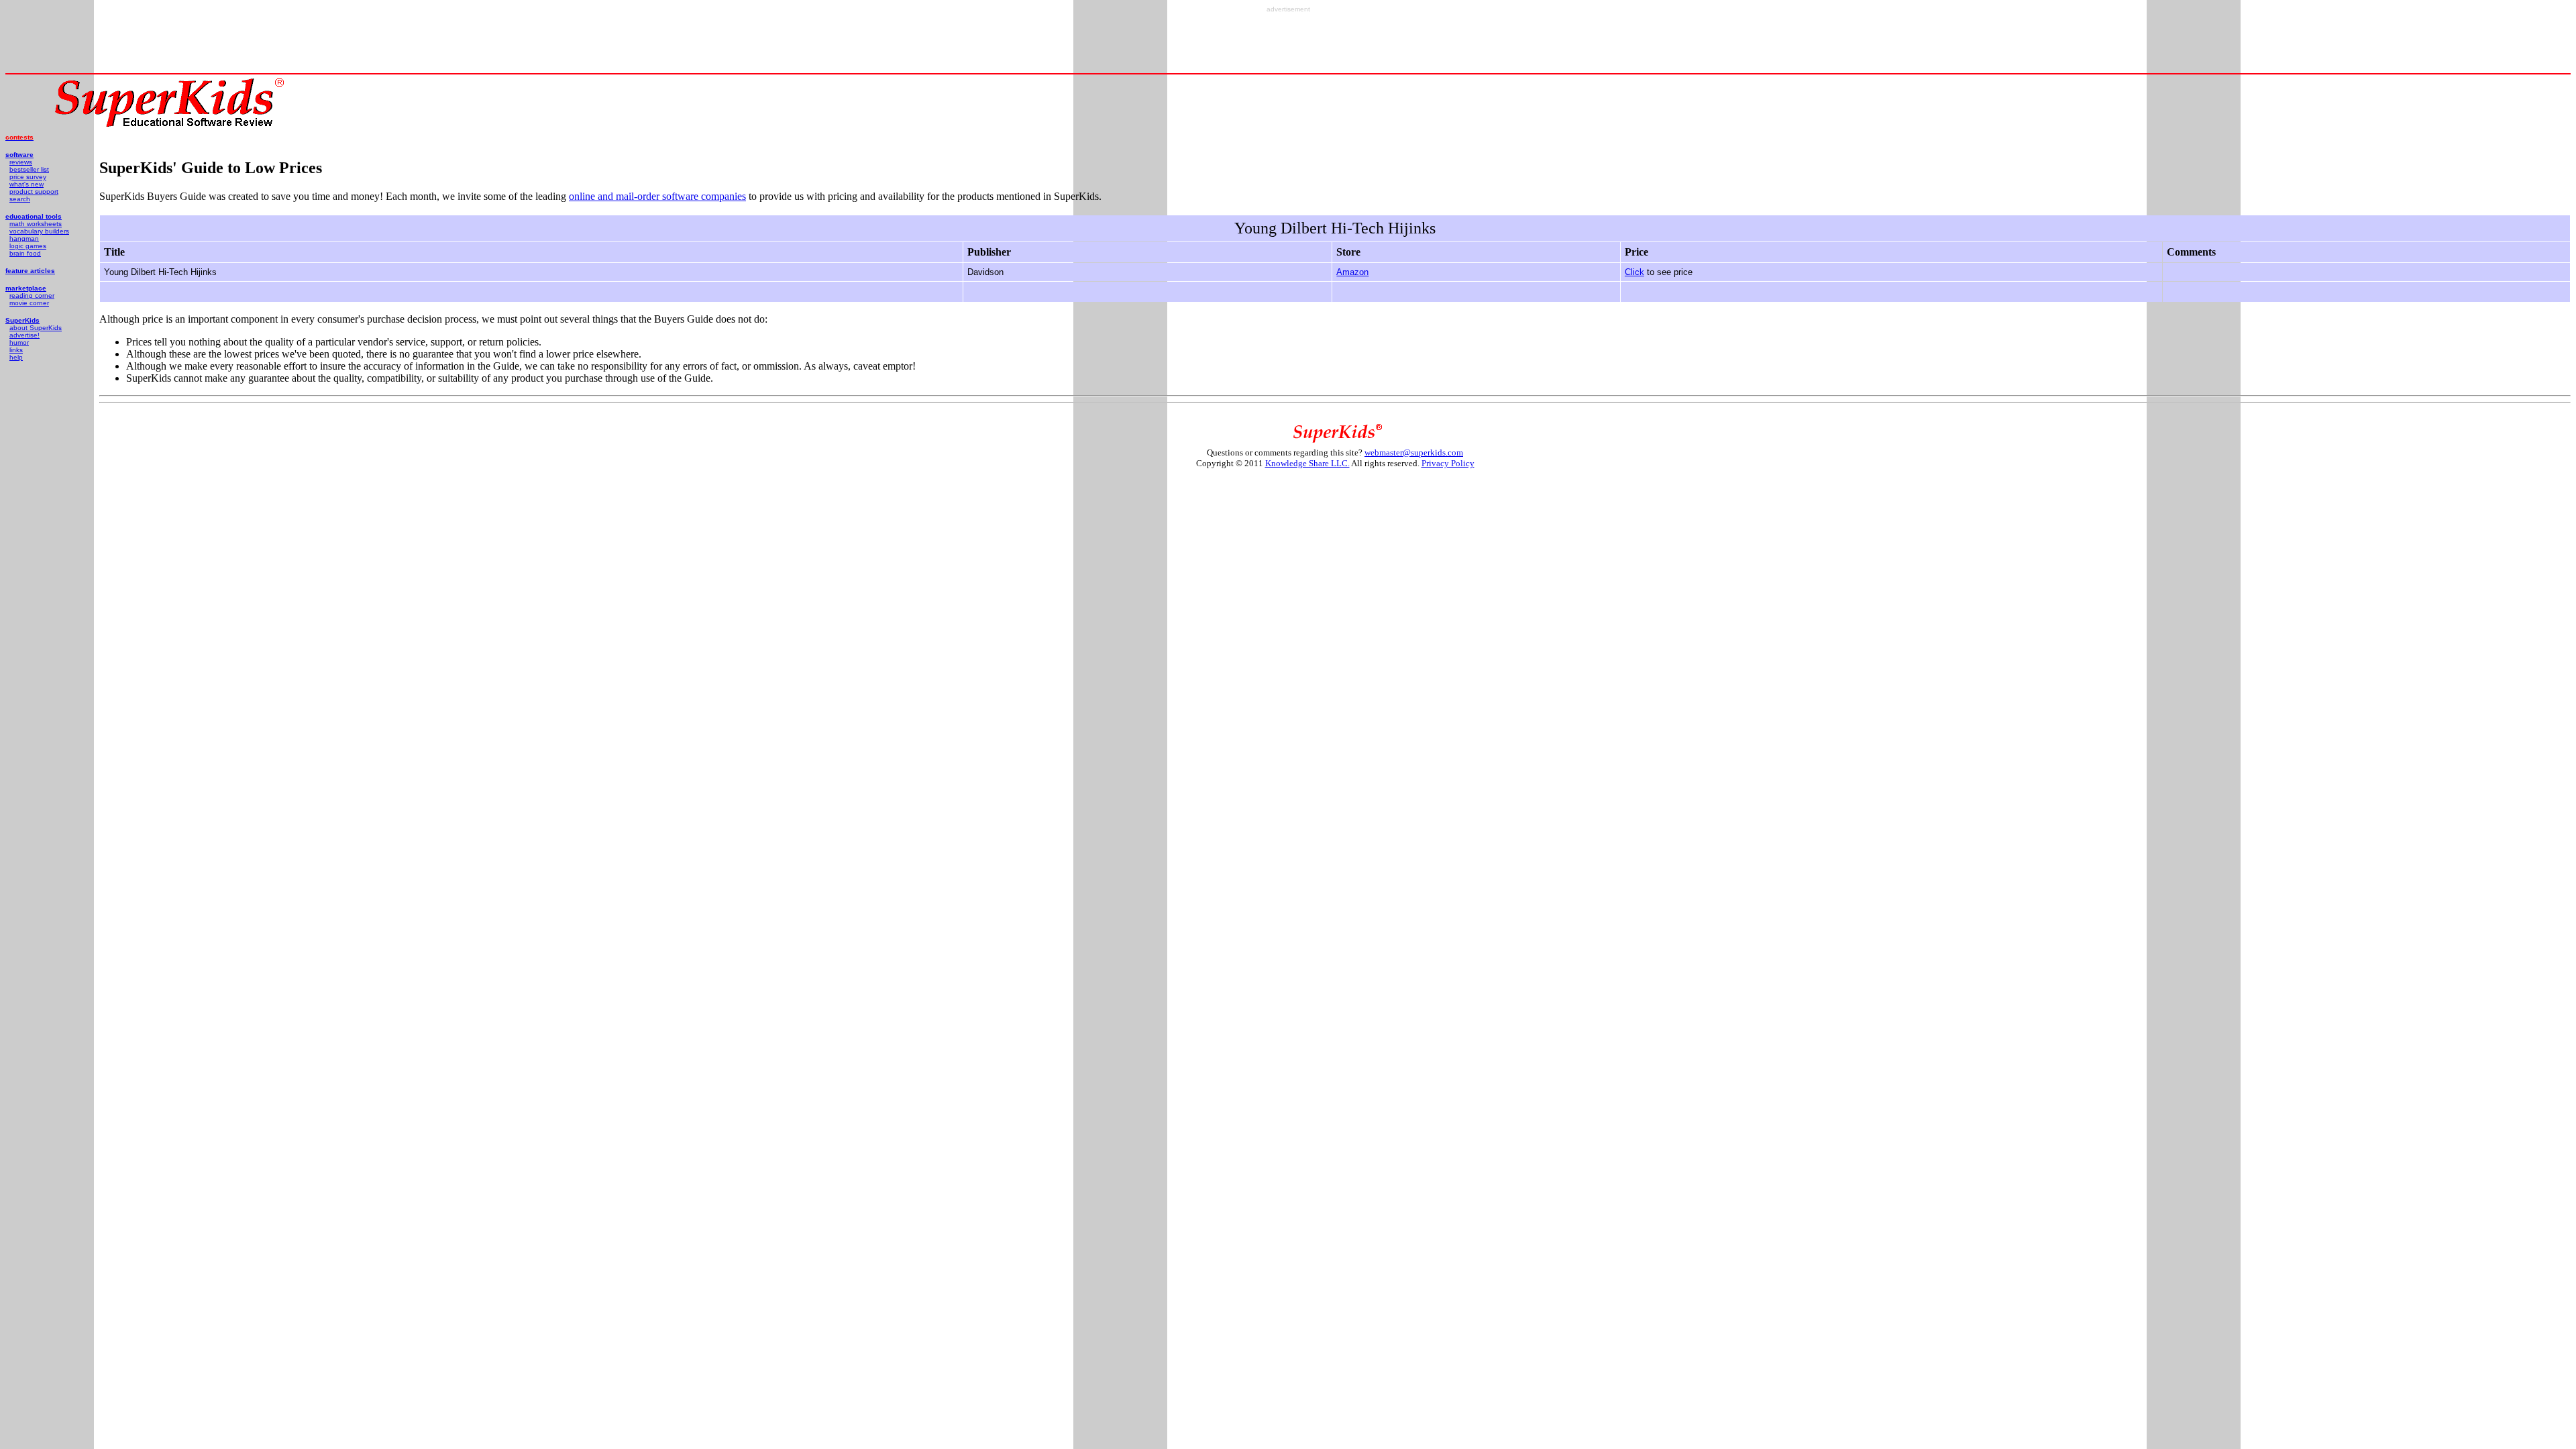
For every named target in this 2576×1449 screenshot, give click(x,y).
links (16, 350)
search (20, 199)
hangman (24, 238)
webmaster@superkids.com (1414, 452)
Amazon (1352, 272)
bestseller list (29, 169)
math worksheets (36, 224)
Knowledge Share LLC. (1307, 463)
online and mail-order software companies (657, 196)
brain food (25, 253)
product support (34, 192)
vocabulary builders (39, 231)
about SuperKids (36, 328)
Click (1634, 272)
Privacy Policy (1448, 463)
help (16, 357)
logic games (28, 246)
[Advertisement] (1288, 43)
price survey (28, 177)
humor (19, 342)
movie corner (29, 303)
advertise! (24, 335)
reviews (21, 162)
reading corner (32, 296)
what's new (26, 184)
